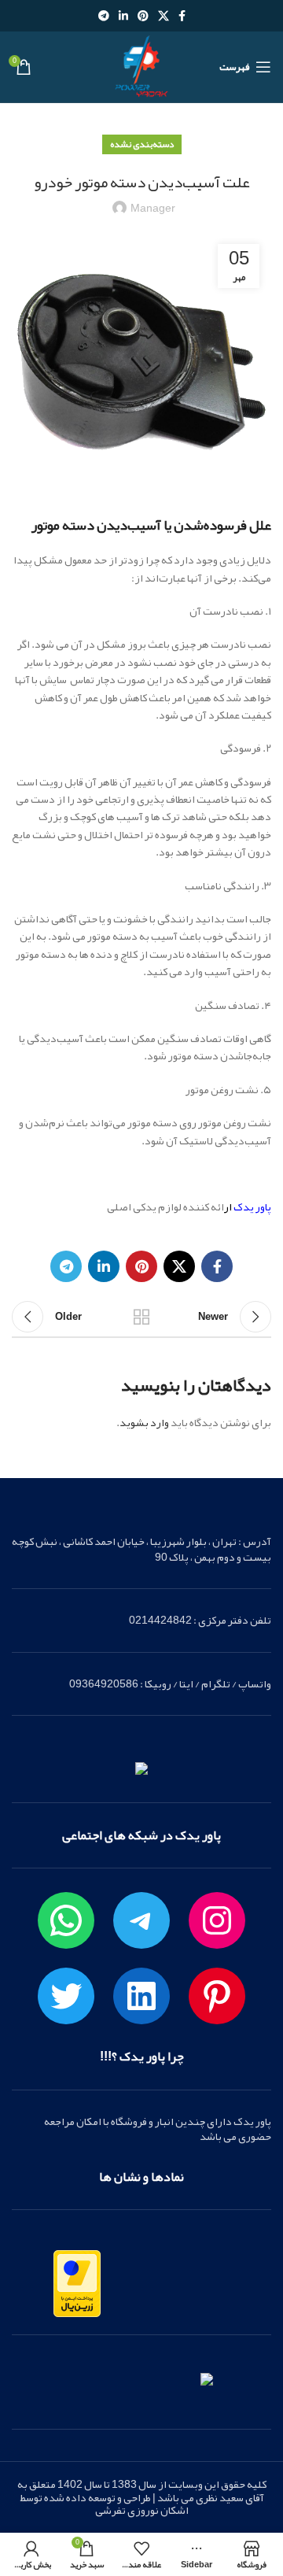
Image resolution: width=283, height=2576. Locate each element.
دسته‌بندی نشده (142, 144)
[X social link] (164, 16)
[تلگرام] (141, 1920)
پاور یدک (252, 1207)
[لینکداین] (141, 1996)
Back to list (141, 1317)
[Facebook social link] (182, 16)
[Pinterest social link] (143, 16)
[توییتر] (66, 1996)
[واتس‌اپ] (66, 1920)
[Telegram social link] (104, 16)
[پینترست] (217, 1996)
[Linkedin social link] (123, 16)
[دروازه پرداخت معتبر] (77, 2287)
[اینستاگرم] (217, 1920)
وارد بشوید (144, 1422)
